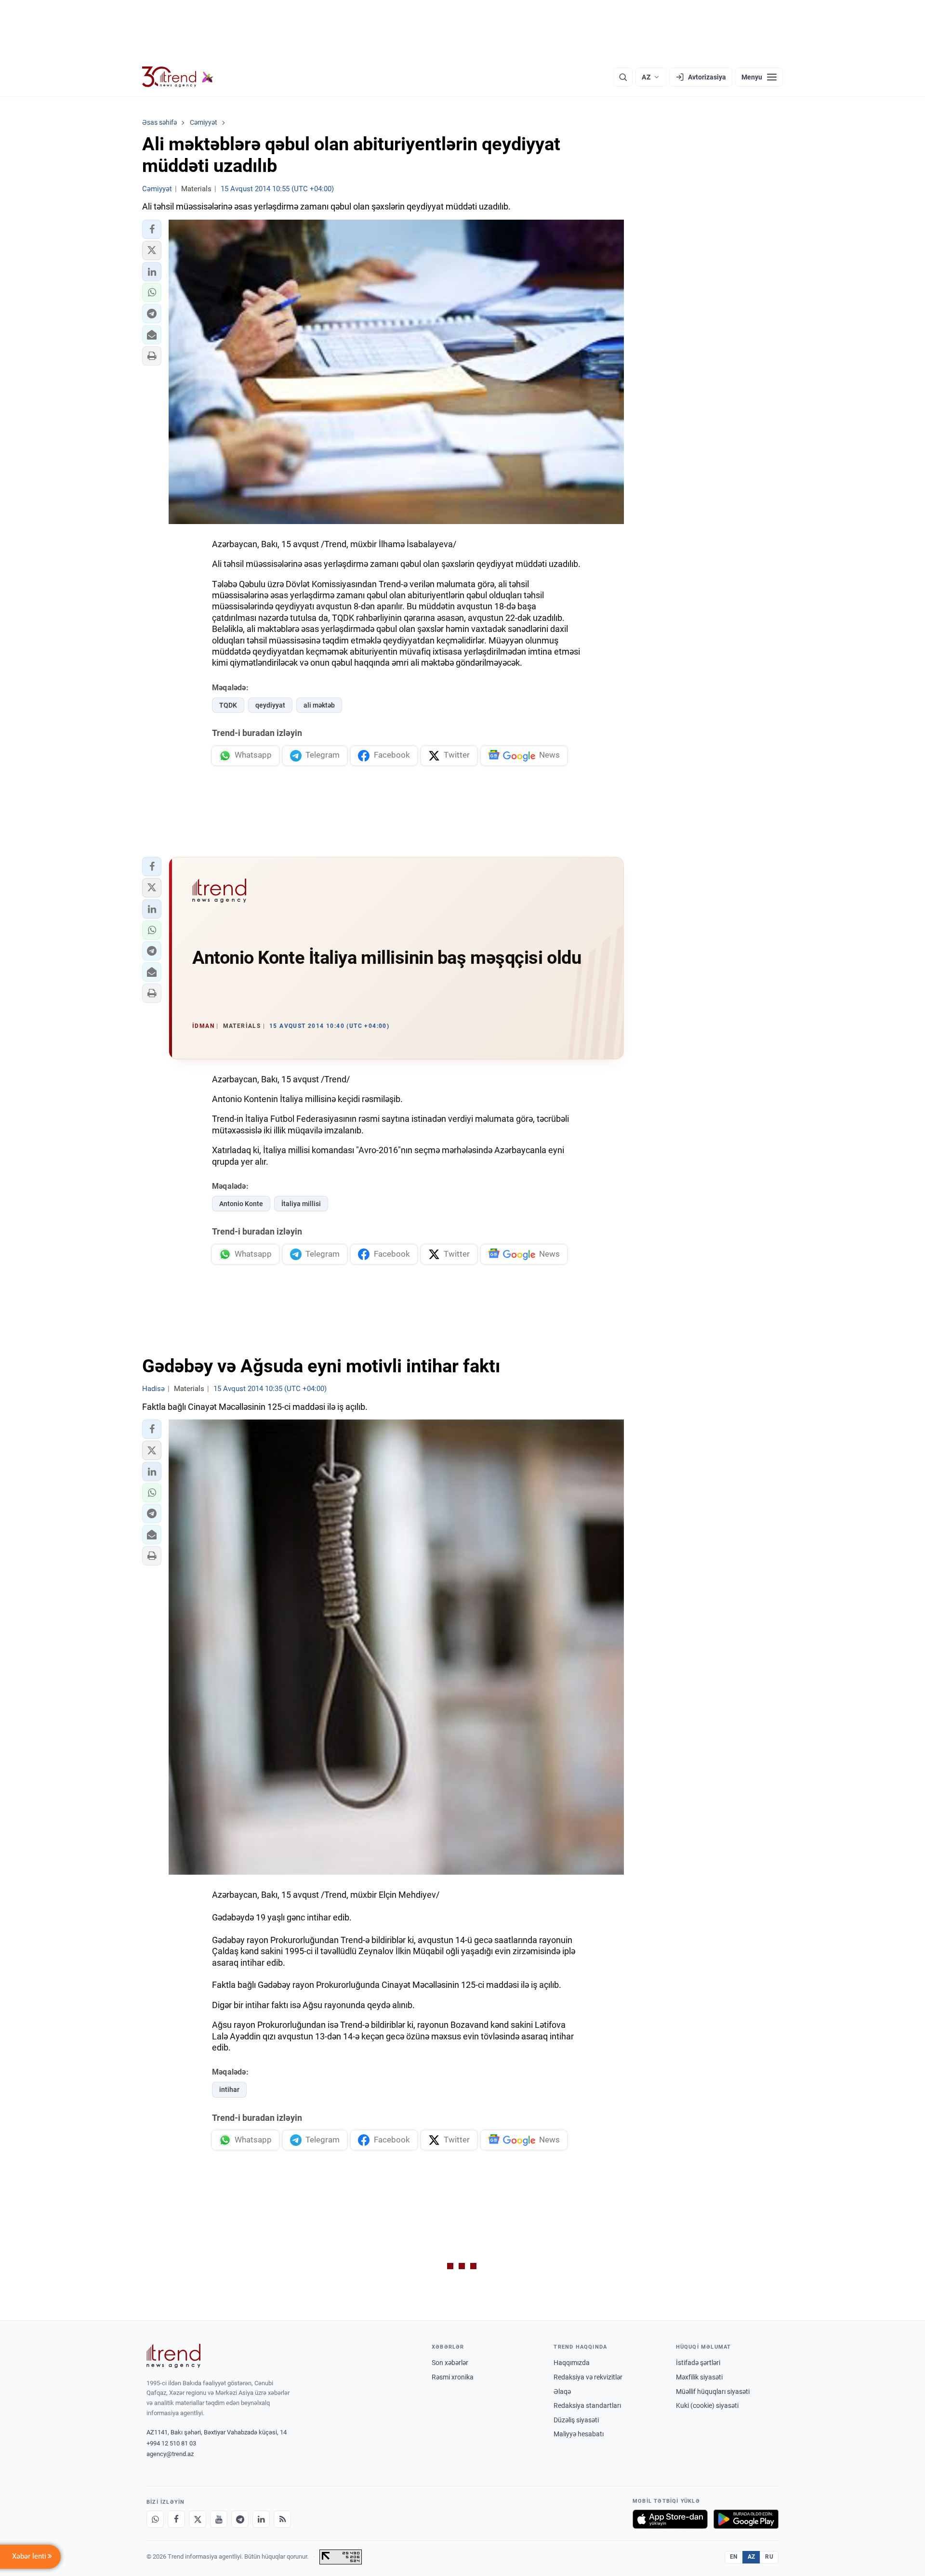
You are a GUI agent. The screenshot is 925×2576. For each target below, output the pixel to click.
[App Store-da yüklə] (670, 2519)
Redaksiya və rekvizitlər (588, 2377)
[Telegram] (240, 2519)
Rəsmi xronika (453, 2377)
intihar (229, 2090)
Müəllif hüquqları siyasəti (713, 2392)
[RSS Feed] (282, 2519)
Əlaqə (562, 2392)
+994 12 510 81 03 (171, 2443)
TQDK (228, 705)
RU (769, 2557)
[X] (198, 2519)
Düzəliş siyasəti (576, 2420)
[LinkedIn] (261, 2519)
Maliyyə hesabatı (579, 2434)
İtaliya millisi (301, 1204)
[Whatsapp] (155, 2519)
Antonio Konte (241, 1204)
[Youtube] (219, 2519)
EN (734, 2557)
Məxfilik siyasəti (699, 2377)
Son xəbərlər (450, 2363)
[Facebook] (176, 2519)
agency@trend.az (170, 2454)
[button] (152, 229)
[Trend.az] (178, 77)
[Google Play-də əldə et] (746, 2519)
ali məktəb (319, 705)
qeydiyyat (270, 705)
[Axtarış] (623, 77)
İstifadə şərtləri (698, 2363)
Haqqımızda (572, 2363)
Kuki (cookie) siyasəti (707, 2405)
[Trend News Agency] (173, 2356)
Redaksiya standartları (587, 2405)
